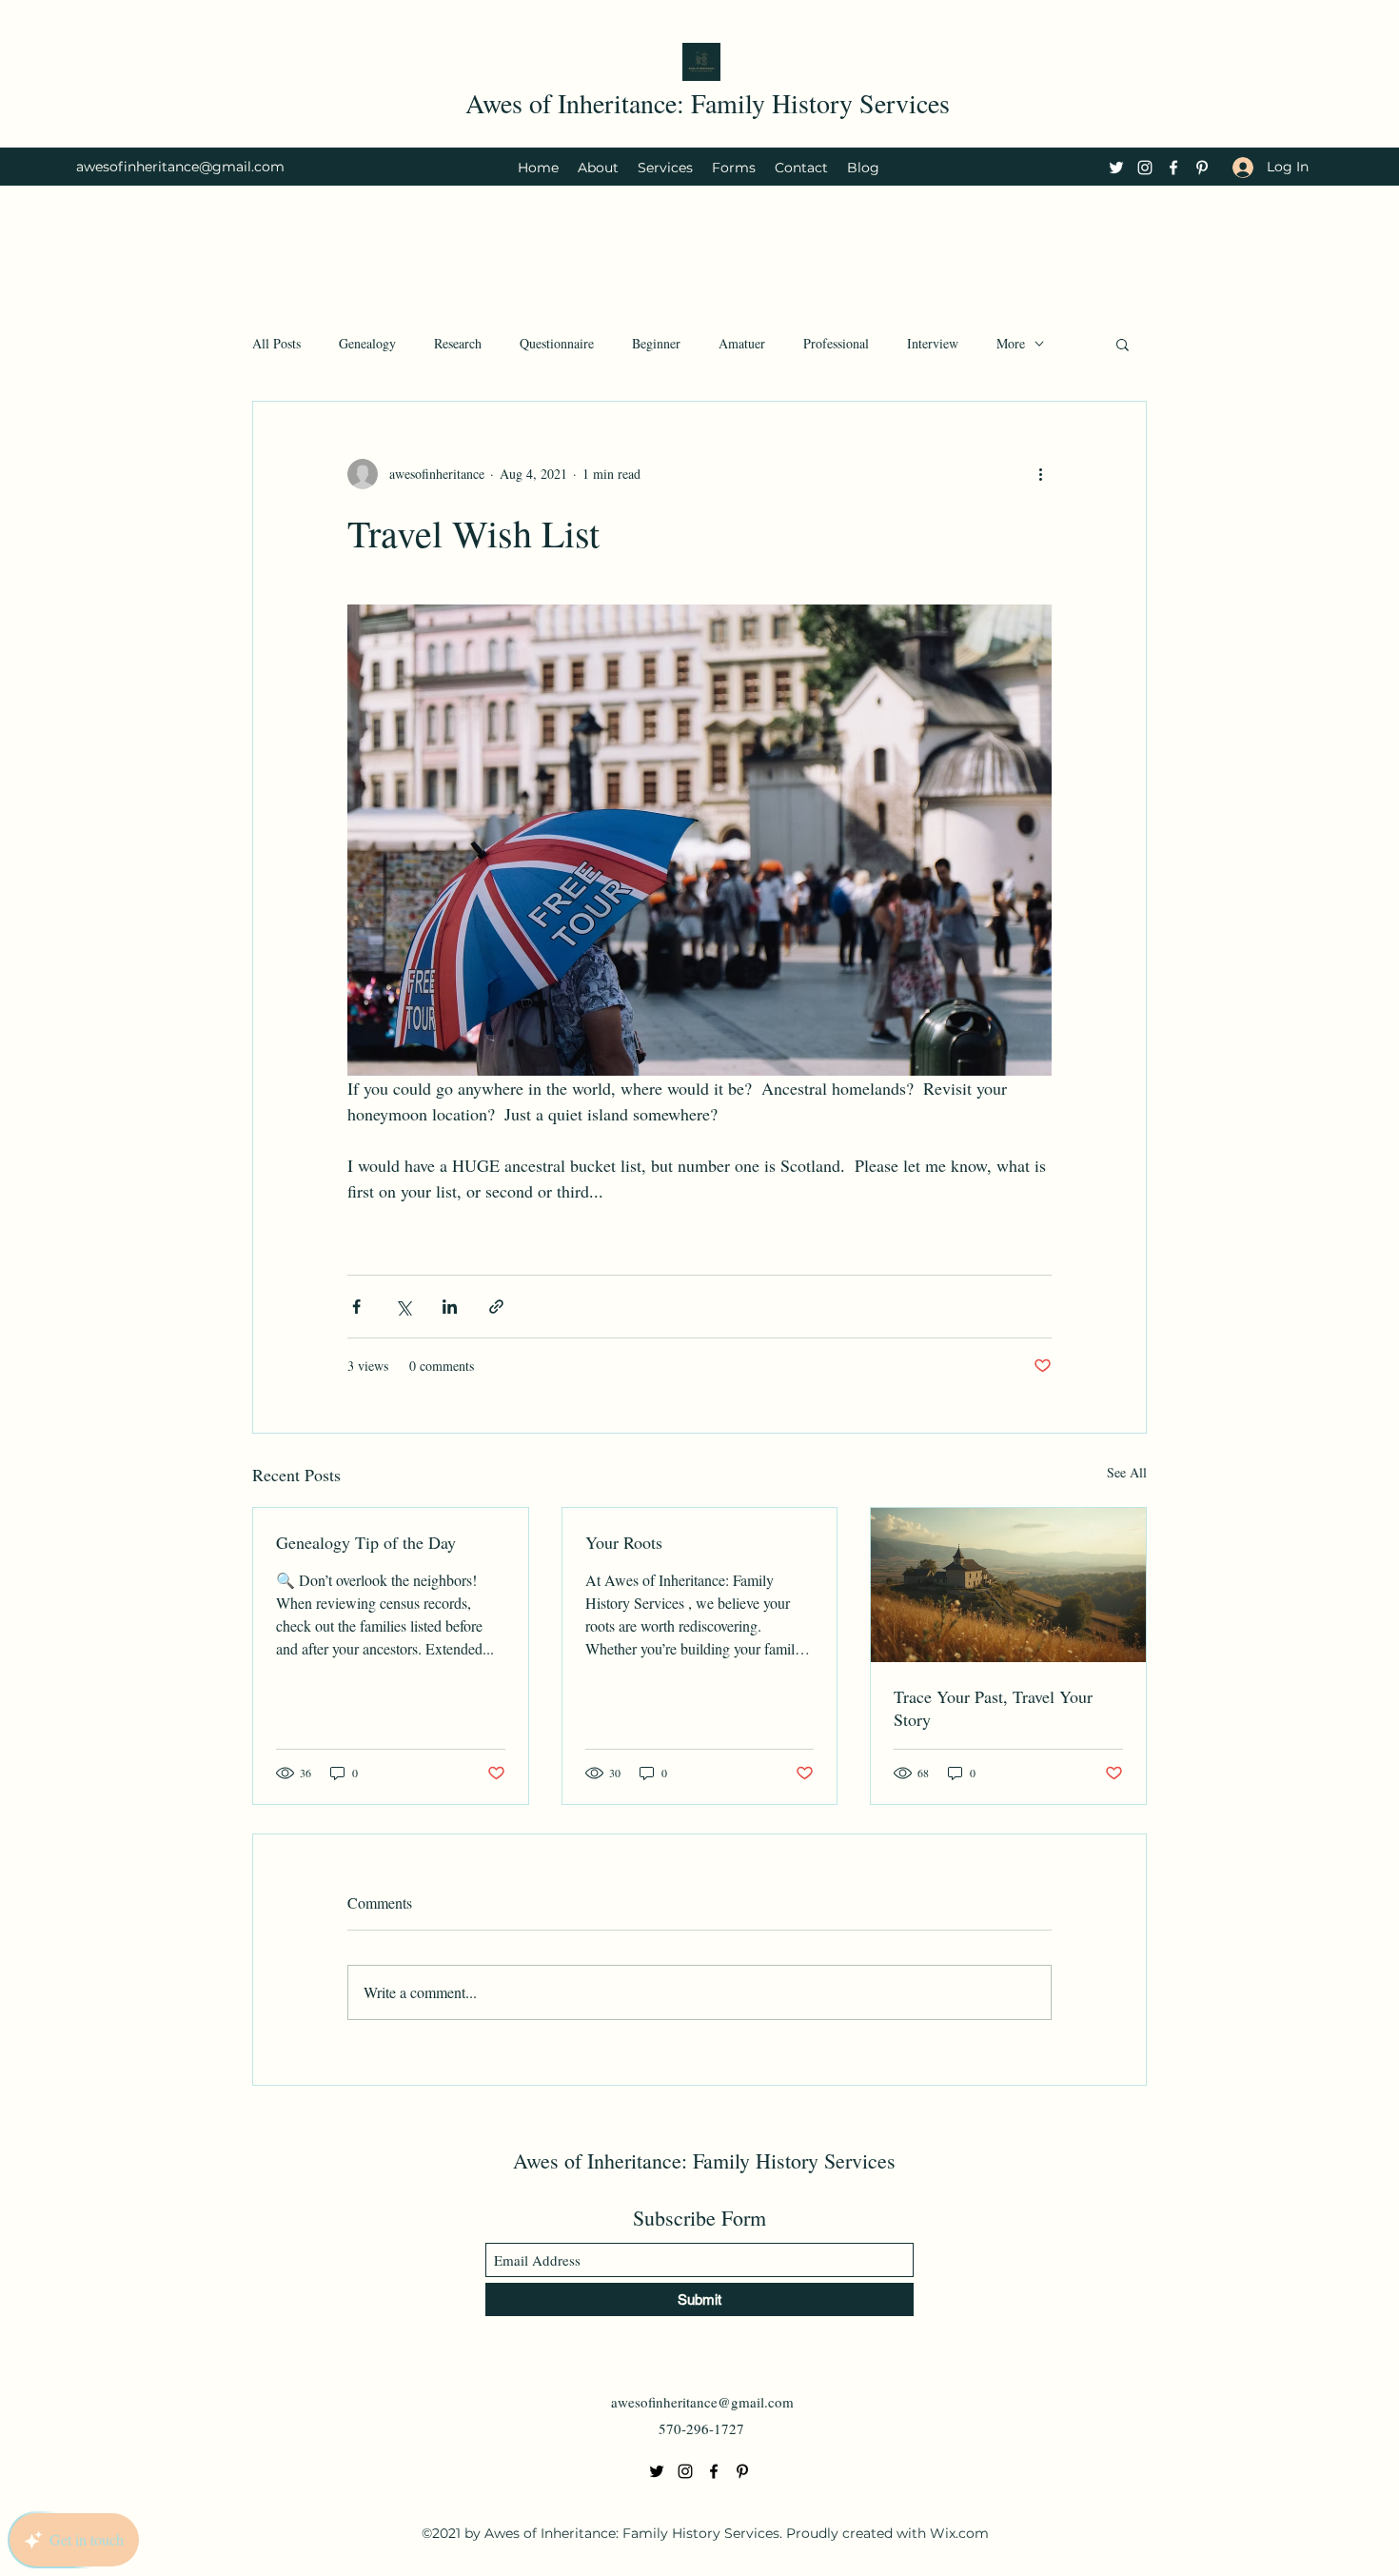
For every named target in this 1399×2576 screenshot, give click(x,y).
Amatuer (742, 343)
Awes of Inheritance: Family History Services (708, 103)
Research (458, 343)
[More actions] (1040, 474)
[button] (1123, 344)
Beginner (656, 343)
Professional (836, 343)
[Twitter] (1116, 168)
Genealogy (367, 343)
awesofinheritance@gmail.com (180, 167)
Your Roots (624, 1542)
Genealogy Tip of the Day (366, 1542)
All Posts (276, 343)
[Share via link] (496, 1307)
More (1011, 343)
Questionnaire (557, 343)
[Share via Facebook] (356, 1307)
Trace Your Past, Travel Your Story (993, 1708)
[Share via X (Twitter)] (403, 1307)
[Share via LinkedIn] (450, 1307)
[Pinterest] (1202, 168)
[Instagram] (1145, 168)
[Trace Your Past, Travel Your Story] (1008, 1585)
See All (1127, 1472)
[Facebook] (1173, 168)
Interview (933, 343)
